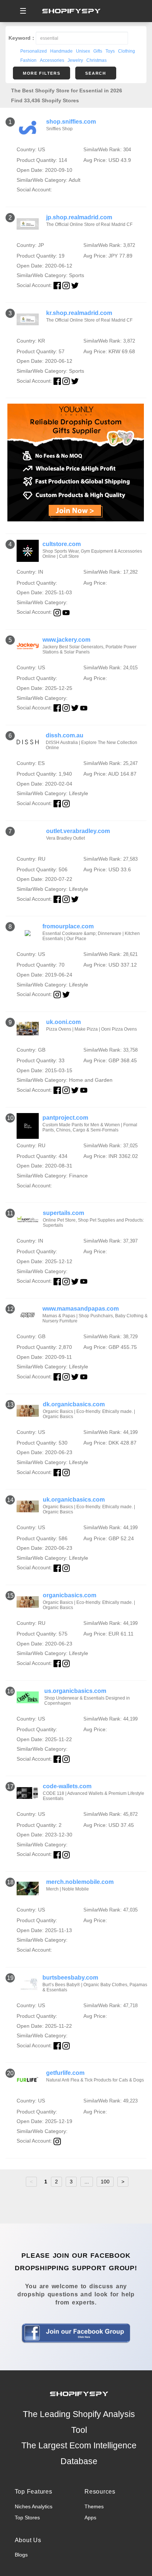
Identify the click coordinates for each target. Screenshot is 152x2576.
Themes (94, 2506)
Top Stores (27, 2517)
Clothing (127, 51)
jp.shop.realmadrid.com (79, 217)
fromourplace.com (68, 926)
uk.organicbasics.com (74, 1500)
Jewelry (75, 60)
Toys (110, 51)
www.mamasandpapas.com (81, 1309)
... (87, 2182)
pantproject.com (65, 1118)
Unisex (83, 51)
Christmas (96, 60)
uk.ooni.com (63, 1022)
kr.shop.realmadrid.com (79, 313)
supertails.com (63, 1213)
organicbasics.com (70, 1595)
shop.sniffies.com (71, 122)
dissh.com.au (65, 735)
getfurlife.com (65, 2073)
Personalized (34, 51)
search (96, 73)
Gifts (98, 51)
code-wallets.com (67, 1786)
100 (105, 2182)
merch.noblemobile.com (80, 1882)
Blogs (21, 2555)
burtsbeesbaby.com (70, 1978)
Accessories (52, 60)
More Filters (42, 73)
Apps (90, 2517)
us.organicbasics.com (75, 1691)
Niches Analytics (34, 2506)
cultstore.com (62, 544)
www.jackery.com (66, 640)
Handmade (61, 51)
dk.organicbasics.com (74, 1404)
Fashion (28, 60)
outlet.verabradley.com (78, 831)
